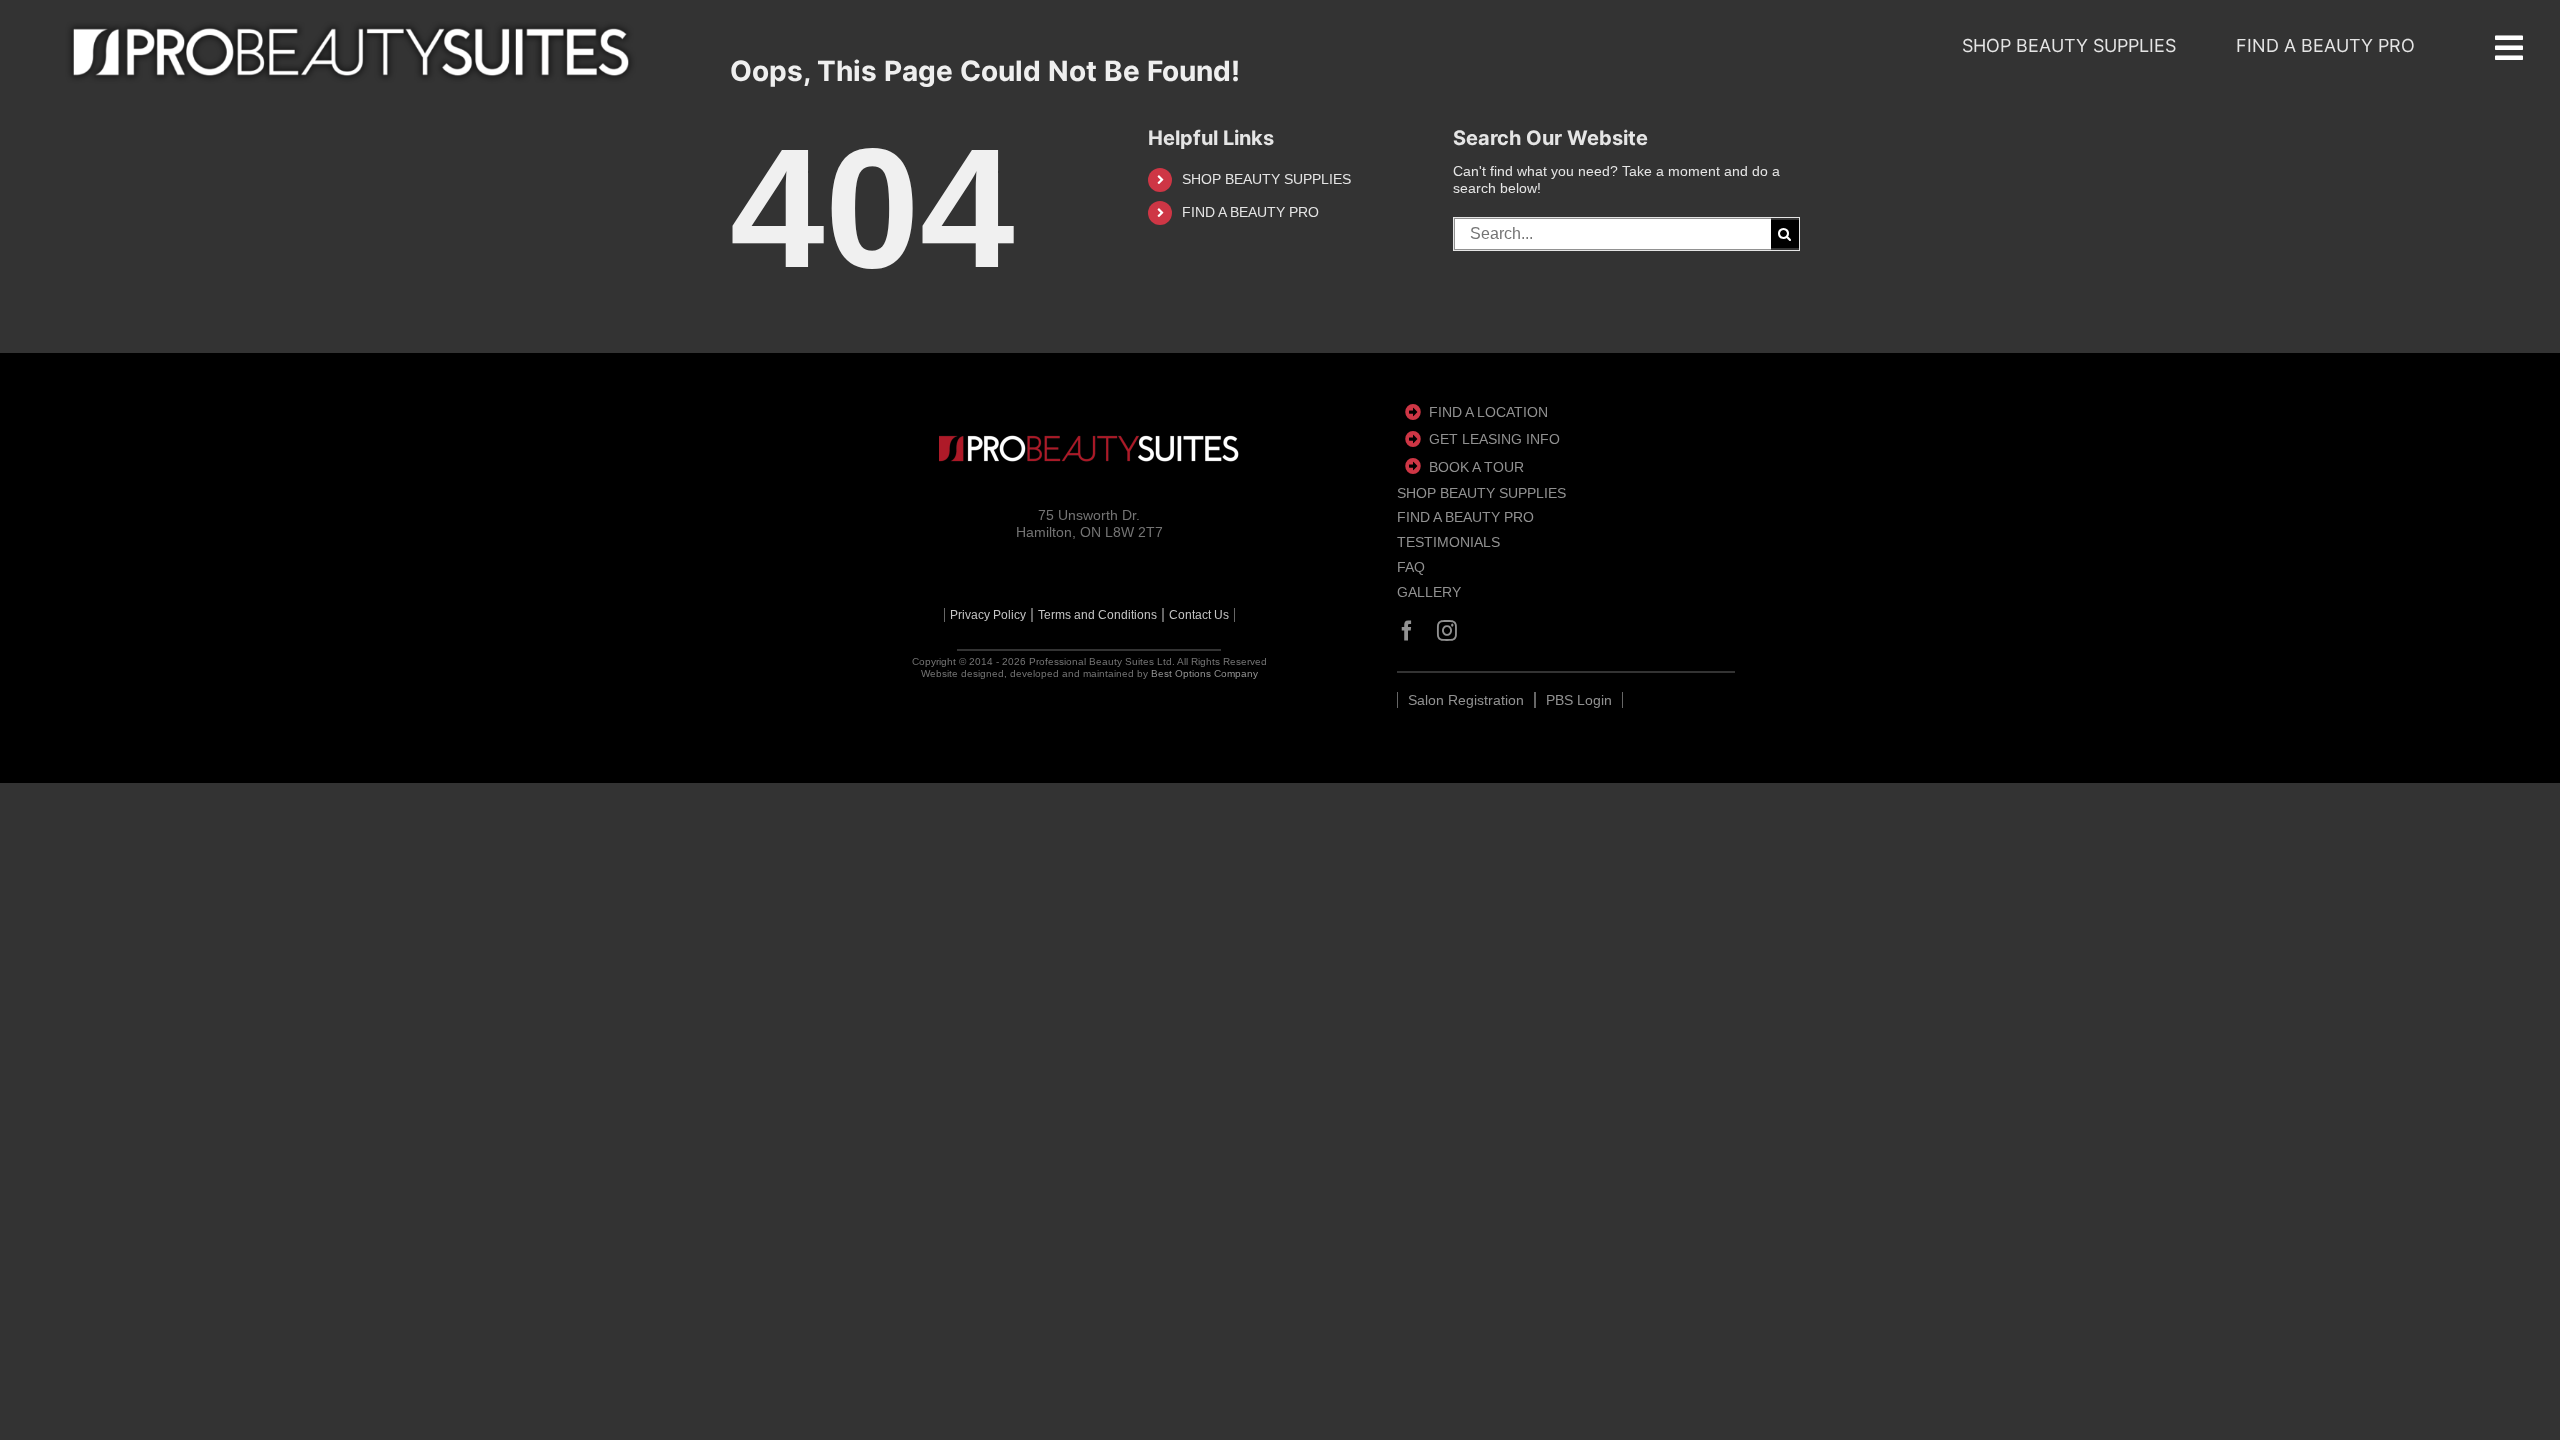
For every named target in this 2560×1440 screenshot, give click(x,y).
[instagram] (1447, 631)
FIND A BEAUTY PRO (1250, 212)
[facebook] (1407, 631)
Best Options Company (1204, 673)
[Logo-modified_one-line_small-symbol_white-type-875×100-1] (351, 52)
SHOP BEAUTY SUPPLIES (1266, 179)
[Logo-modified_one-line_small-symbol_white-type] (1089, 448)
